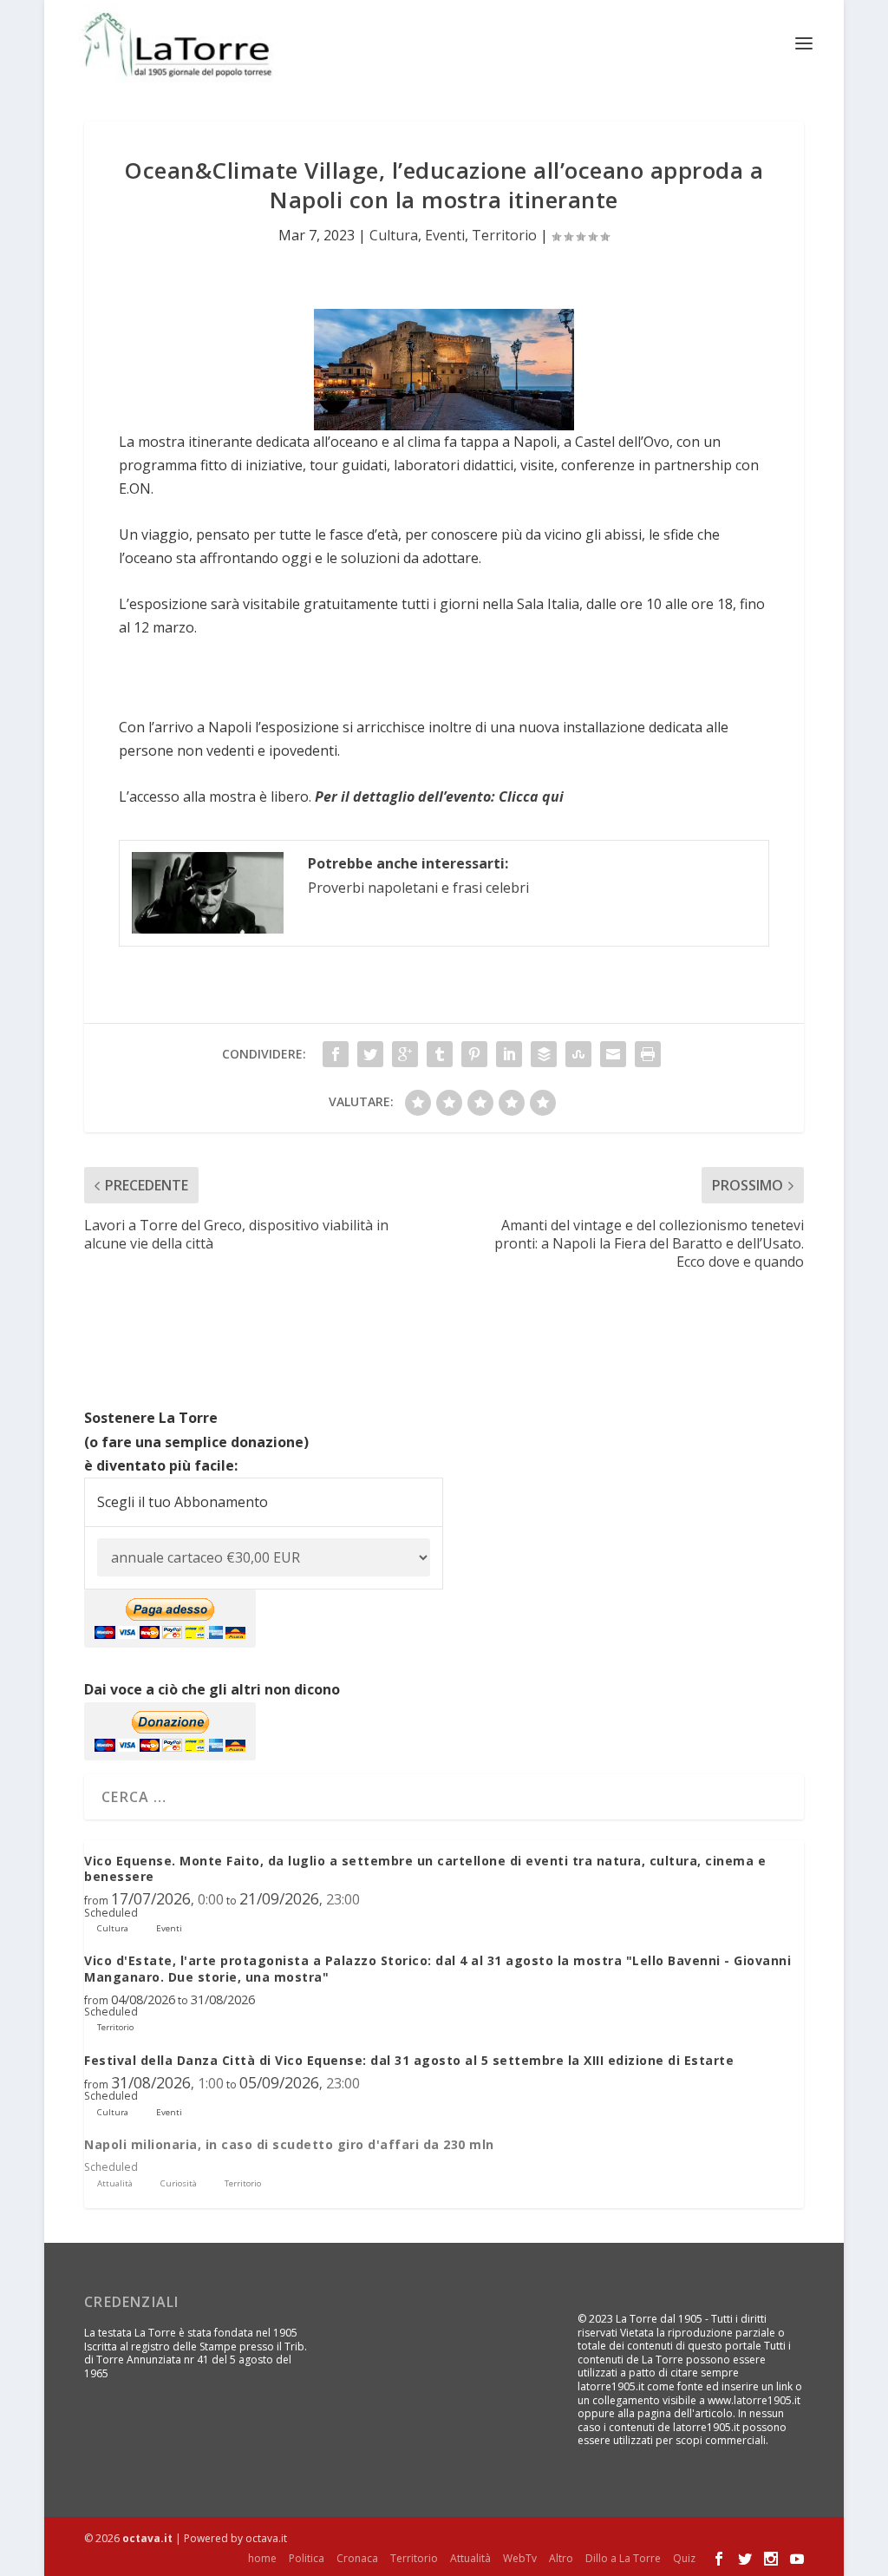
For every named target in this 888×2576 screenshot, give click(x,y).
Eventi (445, 235)
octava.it (147, 2538)
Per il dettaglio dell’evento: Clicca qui (439, 796)
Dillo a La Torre (623, 2558)
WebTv (520, 2558)
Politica (307, 2558)
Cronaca (357, 2558)
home (262, 2558)
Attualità (470, 2558)
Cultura (394, 235)
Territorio (504, 235)
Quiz (684, 2558)
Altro (561, 2558)
